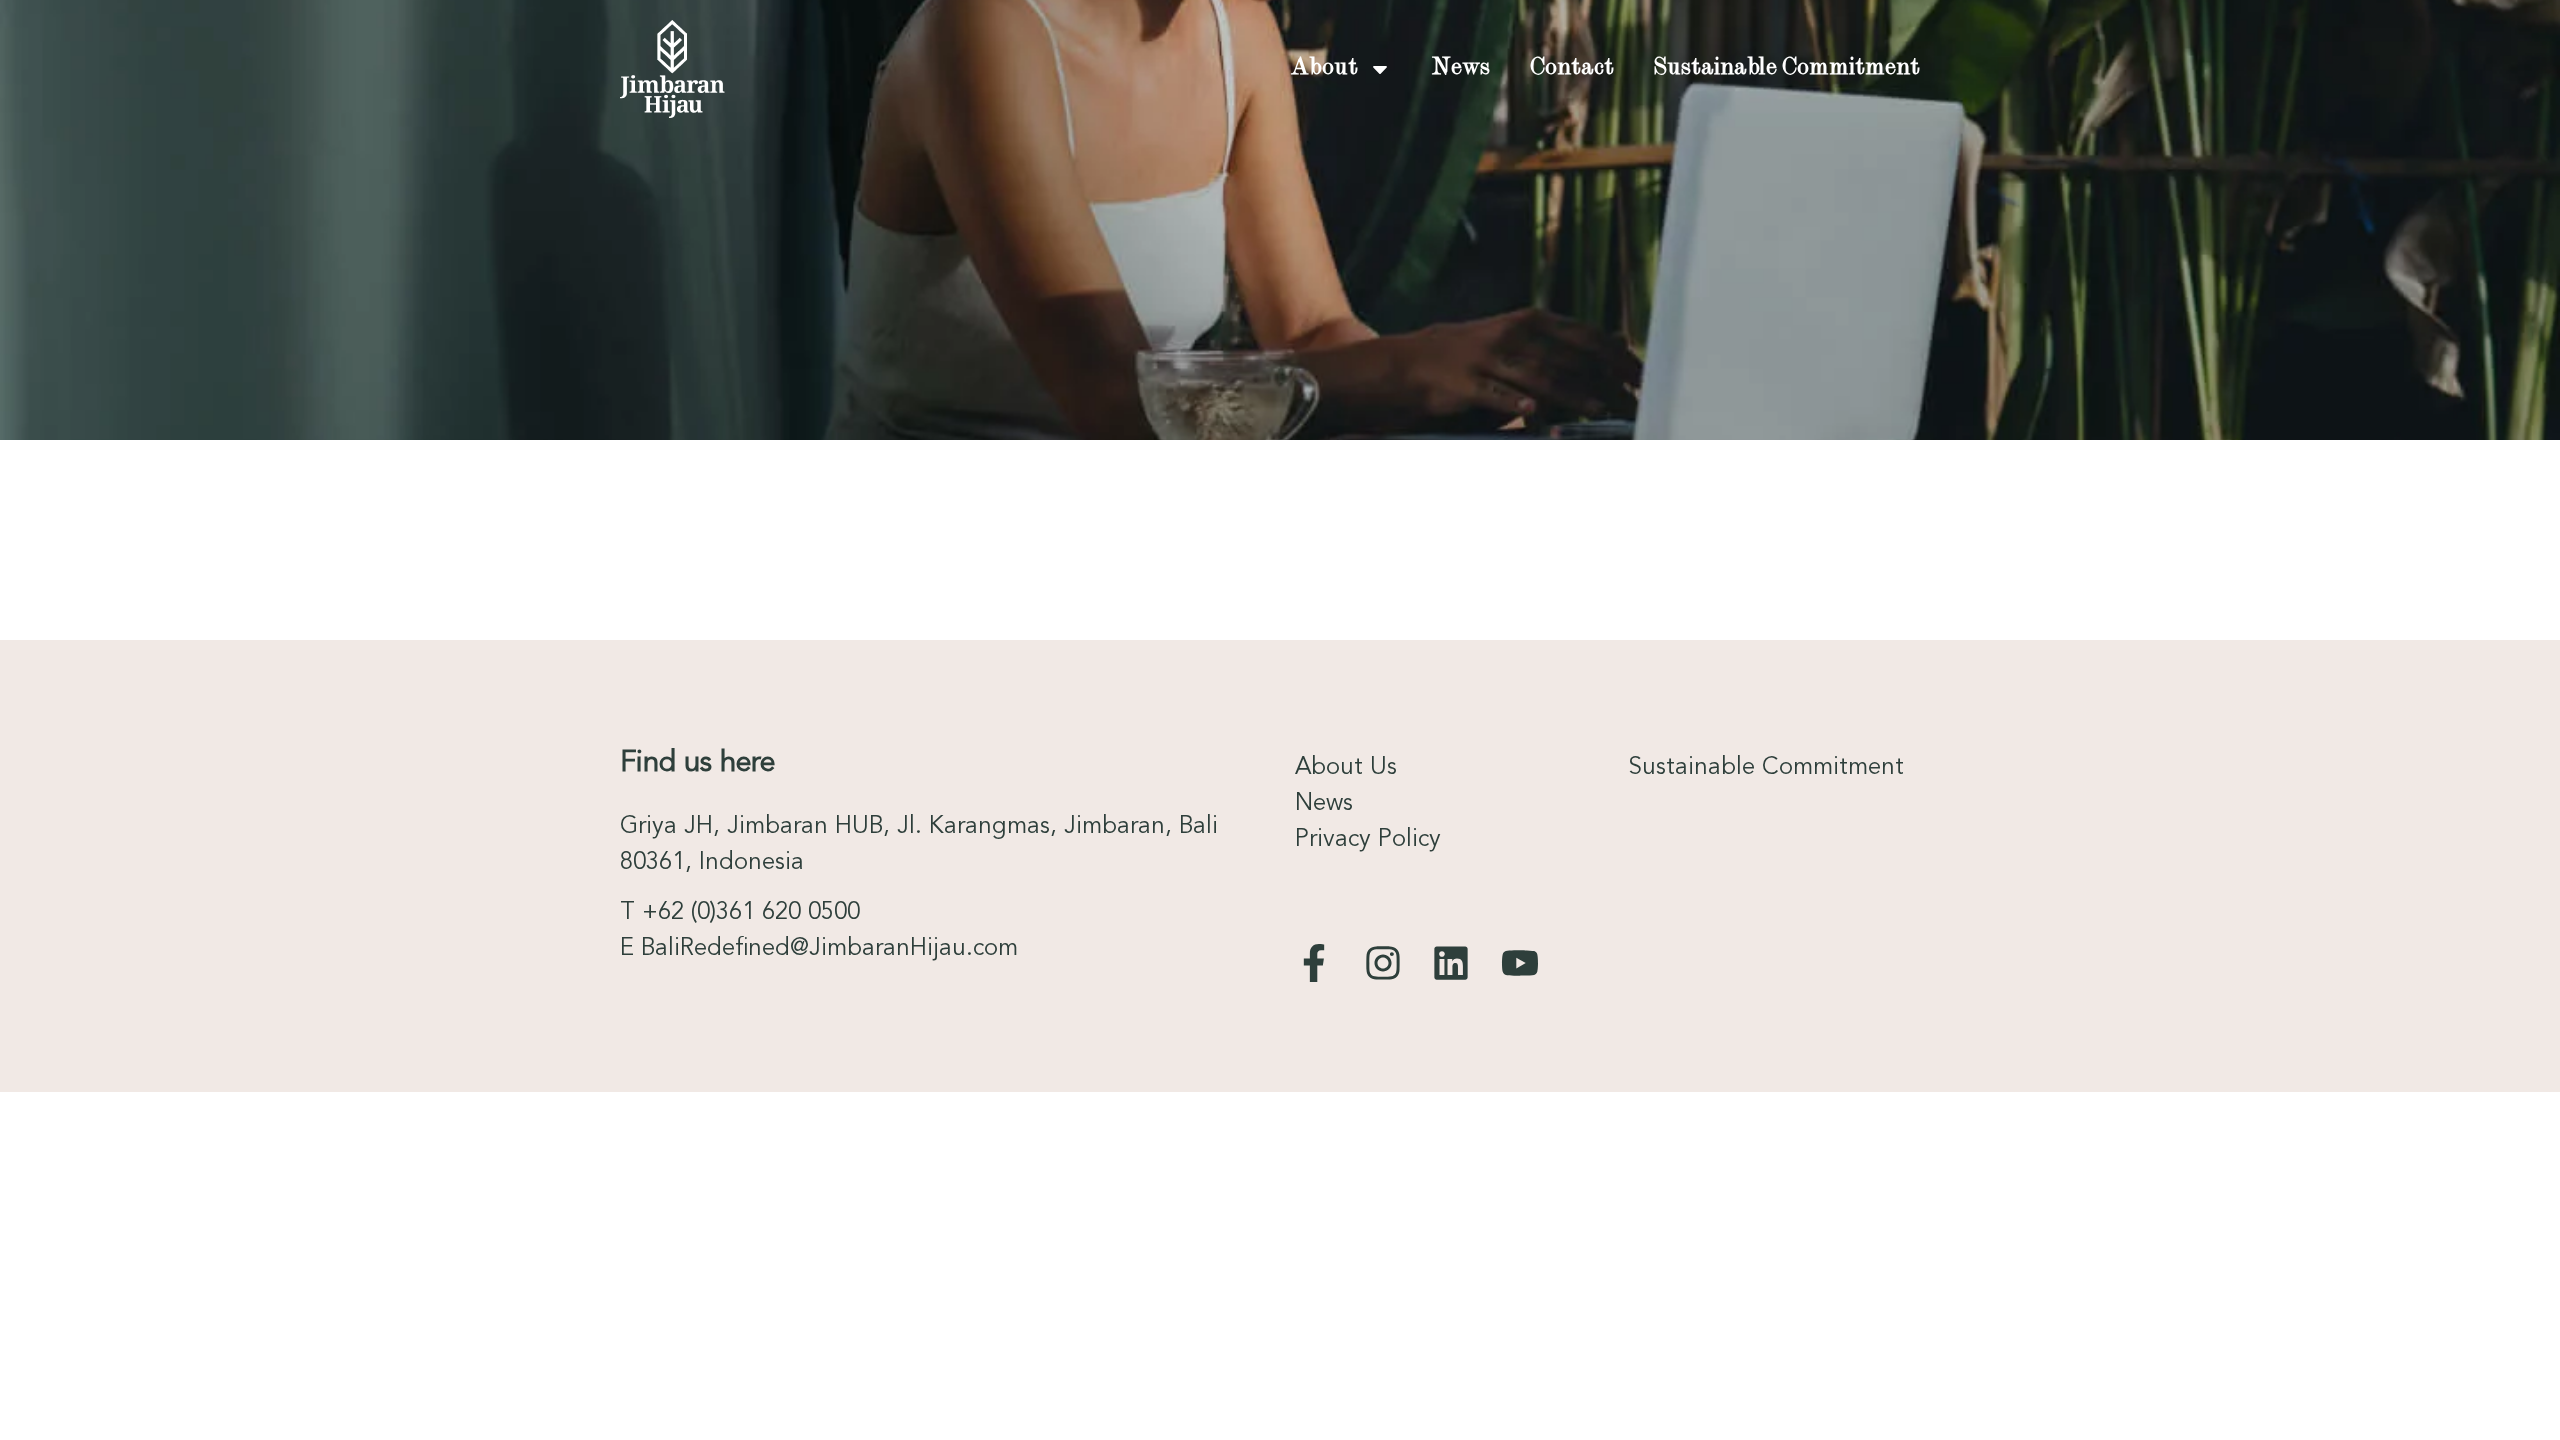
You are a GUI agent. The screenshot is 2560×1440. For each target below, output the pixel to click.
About (1324, 69)
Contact (1572, 69)
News (1461, 69)
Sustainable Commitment (1787, 69)
